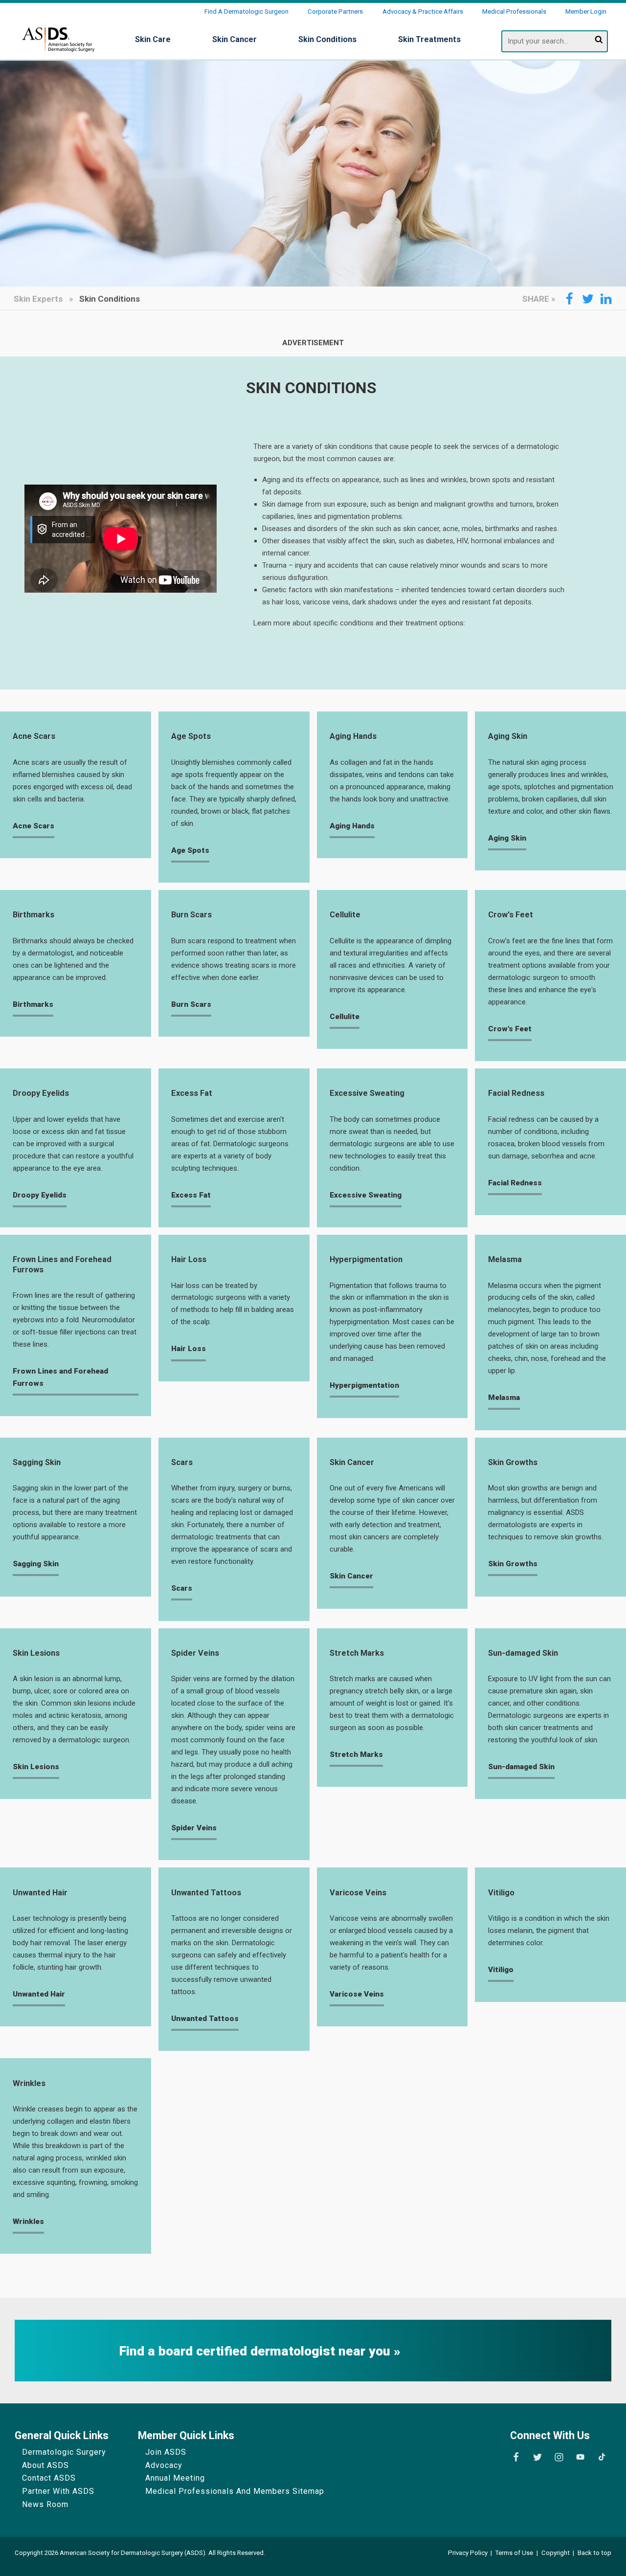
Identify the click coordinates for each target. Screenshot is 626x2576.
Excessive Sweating (367, 1093)
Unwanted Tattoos (206, 1893)
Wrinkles (29, 2083)
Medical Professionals (514, 11)
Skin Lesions (36, 1653)
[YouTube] (580, 2457)
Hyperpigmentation (366, 1259)
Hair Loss (189, 1259)
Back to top (594, 2553)
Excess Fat (192, 1093)
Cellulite (345, 915)
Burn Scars (191, 915)
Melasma (505, 1259)
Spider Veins (195, 1653)
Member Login (586, 11)
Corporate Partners (335, 11)
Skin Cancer (352, 1462)
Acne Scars (34, 736)
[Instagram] (559, 2457)
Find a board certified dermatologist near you (257, 2351)
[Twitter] (537, 2457)
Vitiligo (501, 1893)
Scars (182, 1462)
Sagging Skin (37, 1462)
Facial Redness (516, 1093)
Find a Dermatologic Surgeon (246, 11)
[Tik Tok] (602, 2457)
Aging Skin (508, 736)
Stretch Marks (357, 1653)
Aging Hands (353, 736)
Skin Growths (513, 1462)
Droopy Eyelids (41, 1093)
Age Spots (191, 736)
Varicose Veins (358, 1893)
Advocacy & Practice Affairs (423, 11)
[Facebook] (516, 2457)
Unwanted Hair (40, 1893)
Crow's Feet (511, 915)
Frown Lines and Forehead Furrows (62, 1264)
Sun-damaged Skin (523, 1653)
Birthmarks (34, 915)
